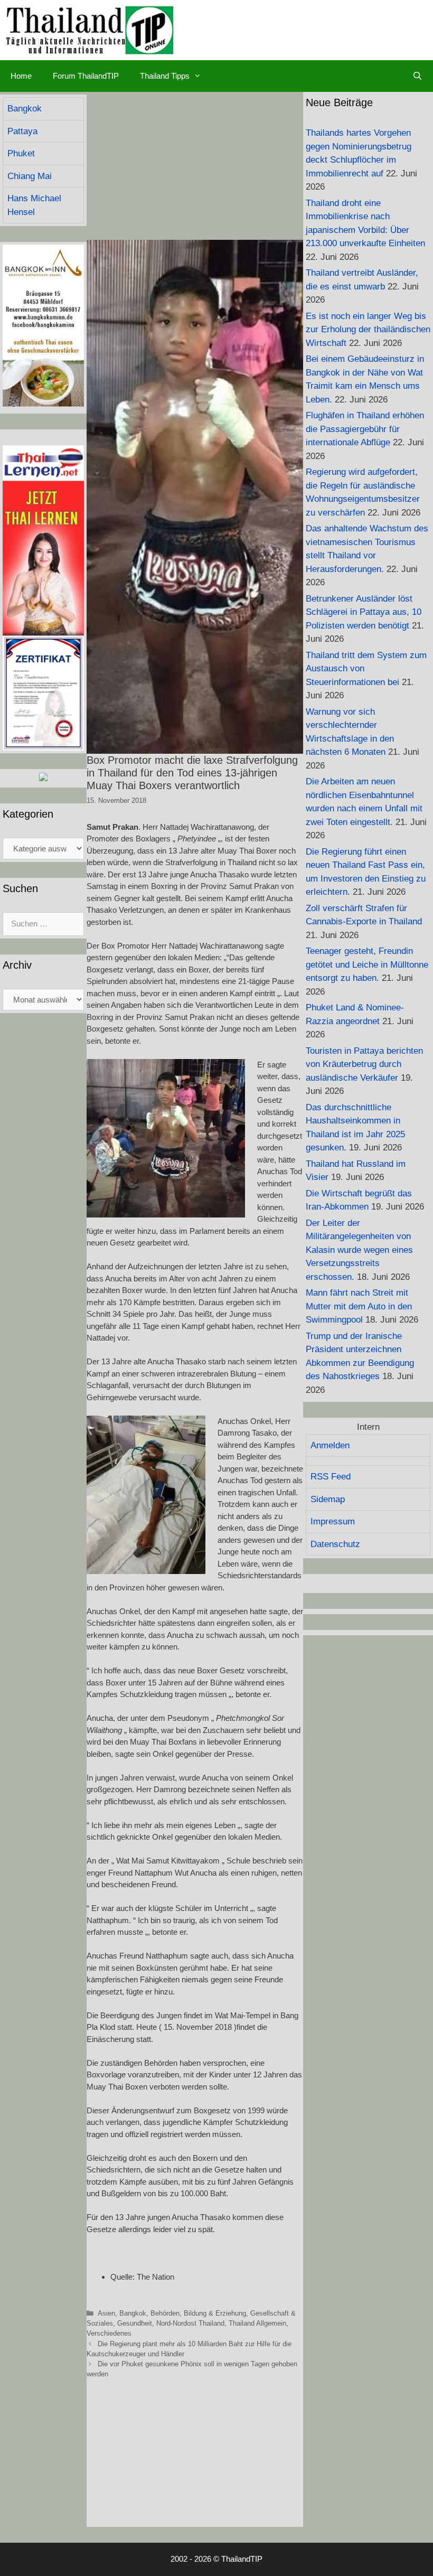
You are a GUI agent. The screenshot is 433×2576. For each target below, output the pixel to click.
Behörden (165, 2313)
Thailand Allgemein (257, 2323)
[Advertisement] (195, 166)
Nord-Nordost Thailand (190, 2323)
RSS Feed (331, 1477)
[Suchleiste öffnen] (417, 76)
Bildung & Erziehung (215, 2313)
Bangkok (133, 2313)
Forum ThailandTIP (86, 76)
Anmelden (330, 1445)
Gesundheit (135, 2323)
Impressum (333, 1521)
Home (21, 76)
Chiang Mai (30, 176)
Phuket (21, 153)
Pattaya (22, 131)
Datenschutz (335, 1544)
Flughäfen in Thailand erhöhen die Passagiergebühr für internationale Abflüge (365, 429)
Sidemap (328, 1499)
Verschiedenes (109, 2333)
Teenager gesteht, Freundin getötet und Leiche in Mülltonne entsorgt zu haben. (367, 964)
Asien (106, 2313)
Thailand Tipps (165, 76)
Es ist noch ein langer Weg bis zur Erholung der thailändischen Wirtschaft (368, 330)
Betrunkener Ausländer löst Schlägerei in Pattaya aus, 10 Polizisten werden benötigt (364, 612)
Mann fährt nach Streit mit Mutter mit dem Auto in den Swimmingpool (359, 1306)
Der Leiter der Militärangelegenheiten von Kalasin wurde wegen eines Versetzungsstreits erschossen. (359, 1250)
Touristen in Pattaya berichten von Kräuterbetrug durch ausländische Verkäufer (364, 1064)
